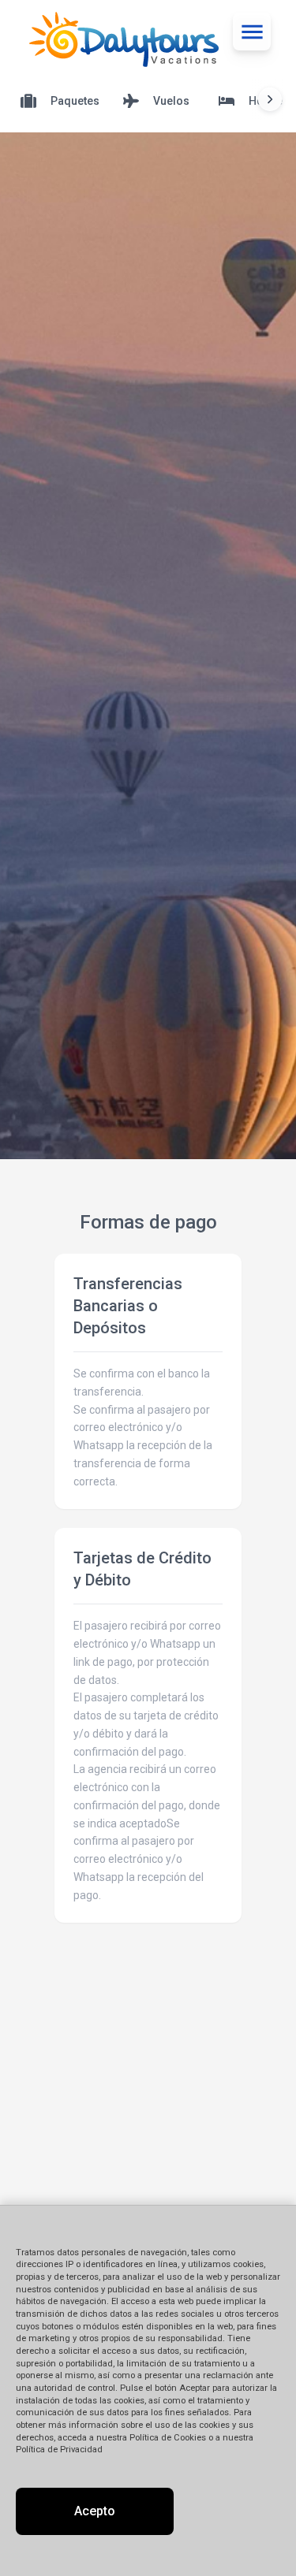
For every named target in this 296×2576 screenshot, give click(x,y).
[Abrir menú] (252, 32)
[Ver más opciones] (270, 99)
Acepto (95, 2511)
